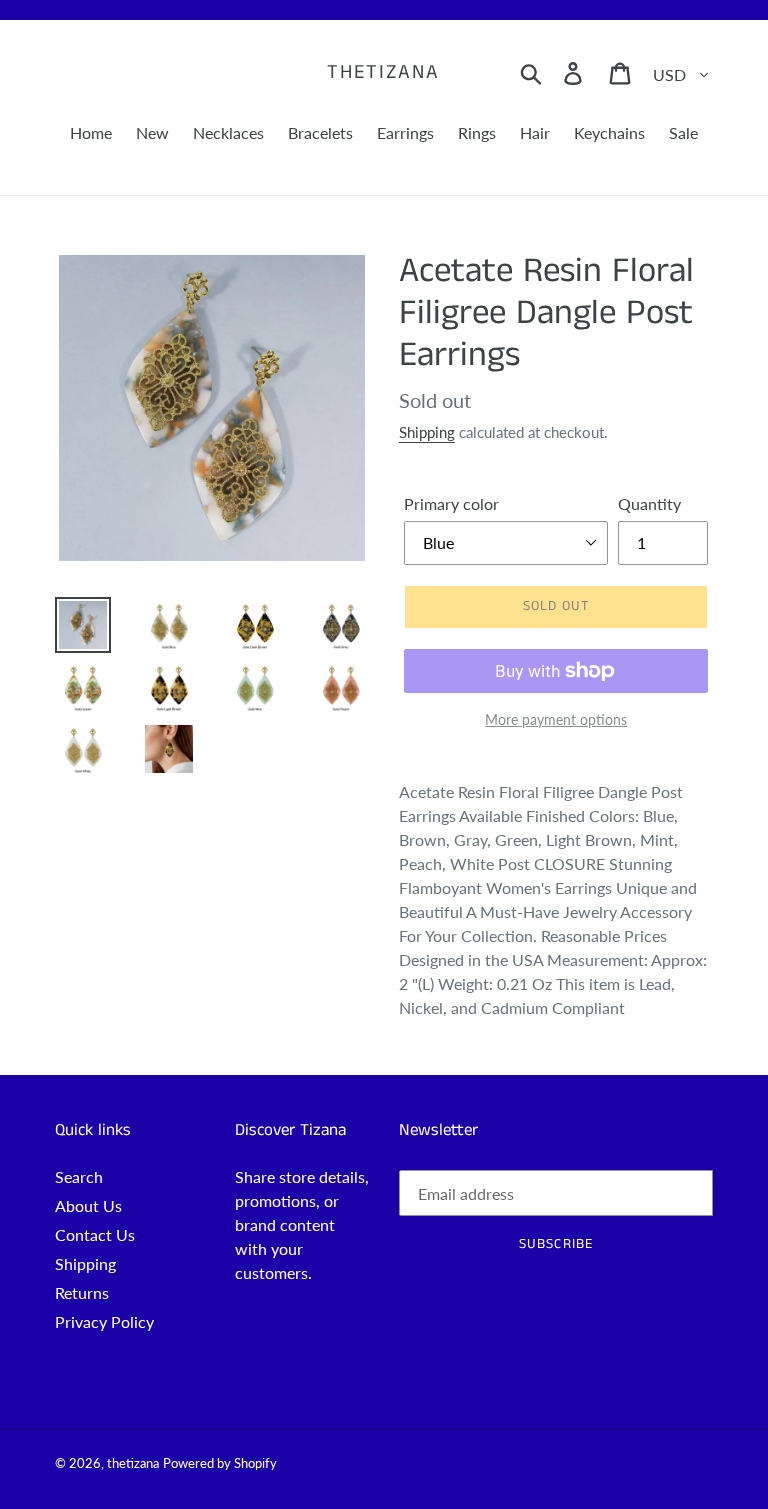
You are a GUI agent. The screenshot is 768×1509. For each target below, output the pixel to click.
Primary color (451, 503)
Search (79, 1176)
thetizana (383, 73)
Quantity (649, 503)
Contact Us (95, 1234)
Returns (82, 1292)
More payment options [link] (556, 719)
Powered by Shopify (220, 1463)
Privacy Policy (104, 1321)
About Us (88, 1205)
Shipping (427, 432)
